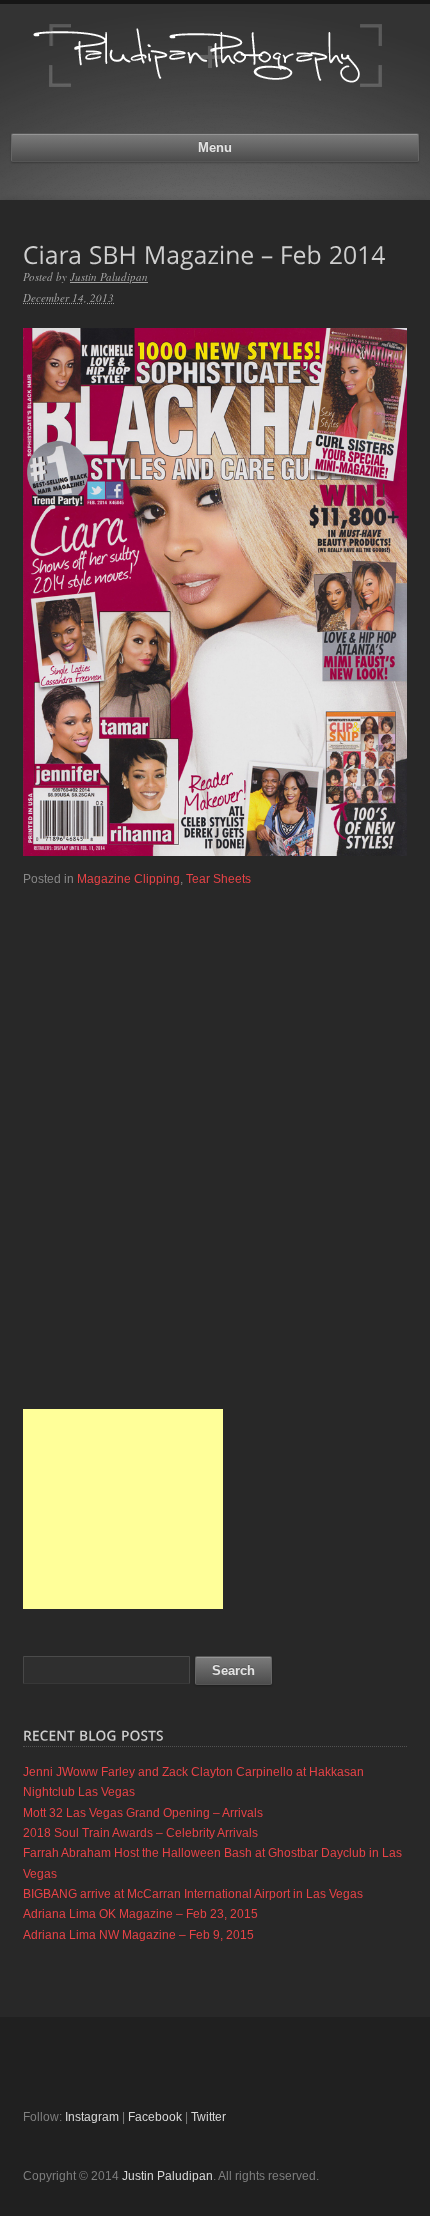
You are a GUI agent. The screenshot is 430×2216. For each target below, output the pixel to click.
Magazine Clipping (128, 879)
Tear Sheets (218, 879)
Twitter (208, 2117)
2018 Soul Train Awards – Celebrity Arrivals (140, 1833)
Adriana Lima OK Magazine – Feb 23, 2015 (140, 1914)
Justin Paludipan (109, 276)
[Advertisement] (123, 1509)
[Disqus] (215, 1142)
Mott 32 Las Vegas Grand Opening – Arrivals (143, 1813)
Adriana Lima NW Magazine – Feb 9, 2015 (138, 1935)
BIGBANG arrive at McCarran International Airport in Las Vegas (193, 1894)
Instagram (92, 2117)
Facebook (155, 2117)
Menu (215, 147)
